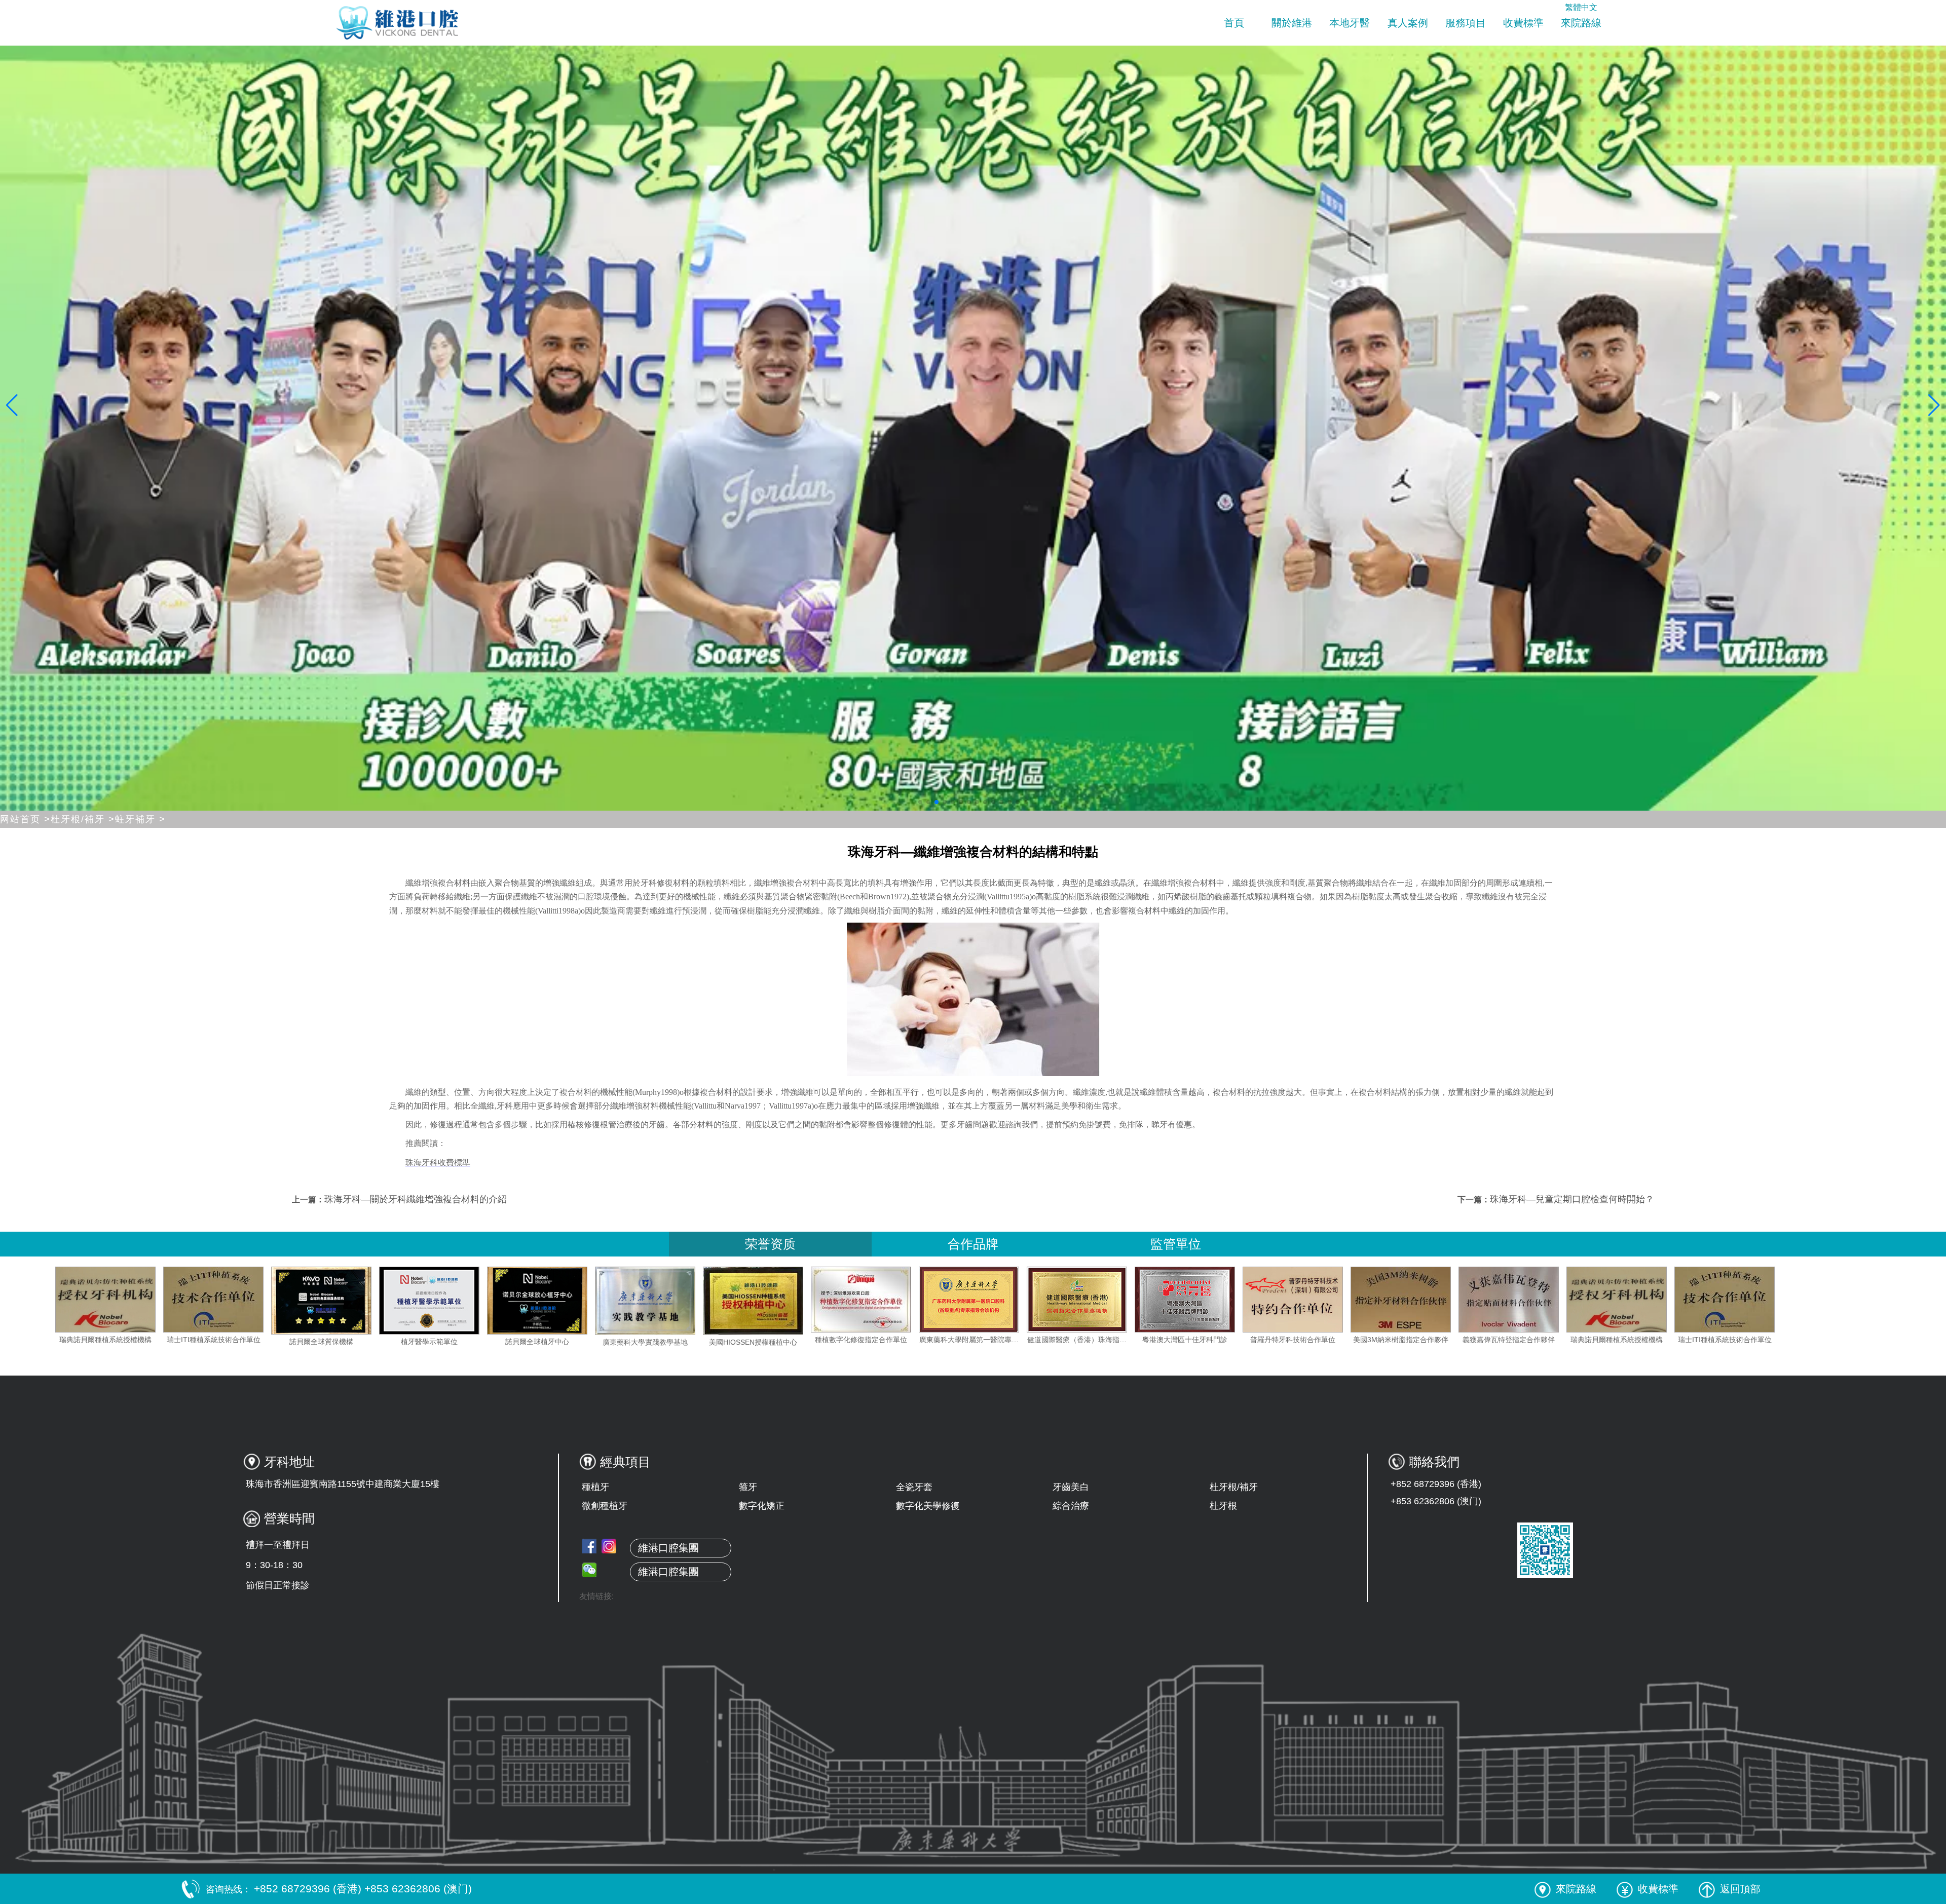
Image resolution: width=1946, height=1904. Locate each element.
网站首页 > (25, 819)
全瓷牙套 (914, 1487)
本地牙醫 (1350, 23)
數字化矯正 (762, 1506)
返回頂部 (1740, 1889)
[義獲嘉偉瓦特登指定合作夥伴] (265, 1300)
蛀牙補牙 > (140, 819)
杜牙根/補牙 (1234, 1487)
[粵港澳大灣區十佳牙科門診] (1452, 1300)
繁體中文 (1581, 7)
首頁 (1234, 23)
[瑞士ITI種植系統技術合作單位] (480, 1300)
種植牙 (595, 1487)
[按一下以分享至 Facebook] (589, 1546)
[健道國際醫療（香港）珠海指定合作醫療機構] (1344, 1300)
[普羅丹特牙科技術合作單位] (1560, 1300)
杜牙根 (1223, 1506)
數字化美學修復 (928, 1506)
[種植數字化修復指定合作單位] (1128, 1300)
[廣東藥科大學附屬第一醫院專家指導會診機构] (1236, 1300)
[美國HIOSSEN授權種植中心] (1020, 1301)
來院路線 (1581, 23)
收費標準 (1523, 23)
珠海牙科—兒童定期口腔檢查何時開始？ (1572, 1199)
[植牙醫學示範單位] (696, 1301)
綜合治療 (1071, 1506)
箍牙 (748, 1487)
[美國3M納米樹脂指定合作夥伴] (157, 1300)
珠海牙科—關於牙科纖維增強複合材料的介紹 (416, 1199)
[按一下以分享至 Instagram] (609, 1546)
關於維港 (1292, 23)
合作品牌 (973, 1244)
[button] (920, 802)
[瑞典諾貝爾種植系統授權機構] (372, 1300)
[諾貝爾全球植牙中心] (804, 1301)
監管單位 (1176, 1244)
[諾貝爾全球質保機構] (588, 1301)
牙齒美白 (1071, 1487)
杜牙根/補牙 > (83, 819)
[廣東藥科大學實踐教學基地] (912, 1301)
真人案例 (1408, 23)
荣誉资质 (770, 1244)
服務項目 (1466, 23)
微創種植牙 (605, 1506)
